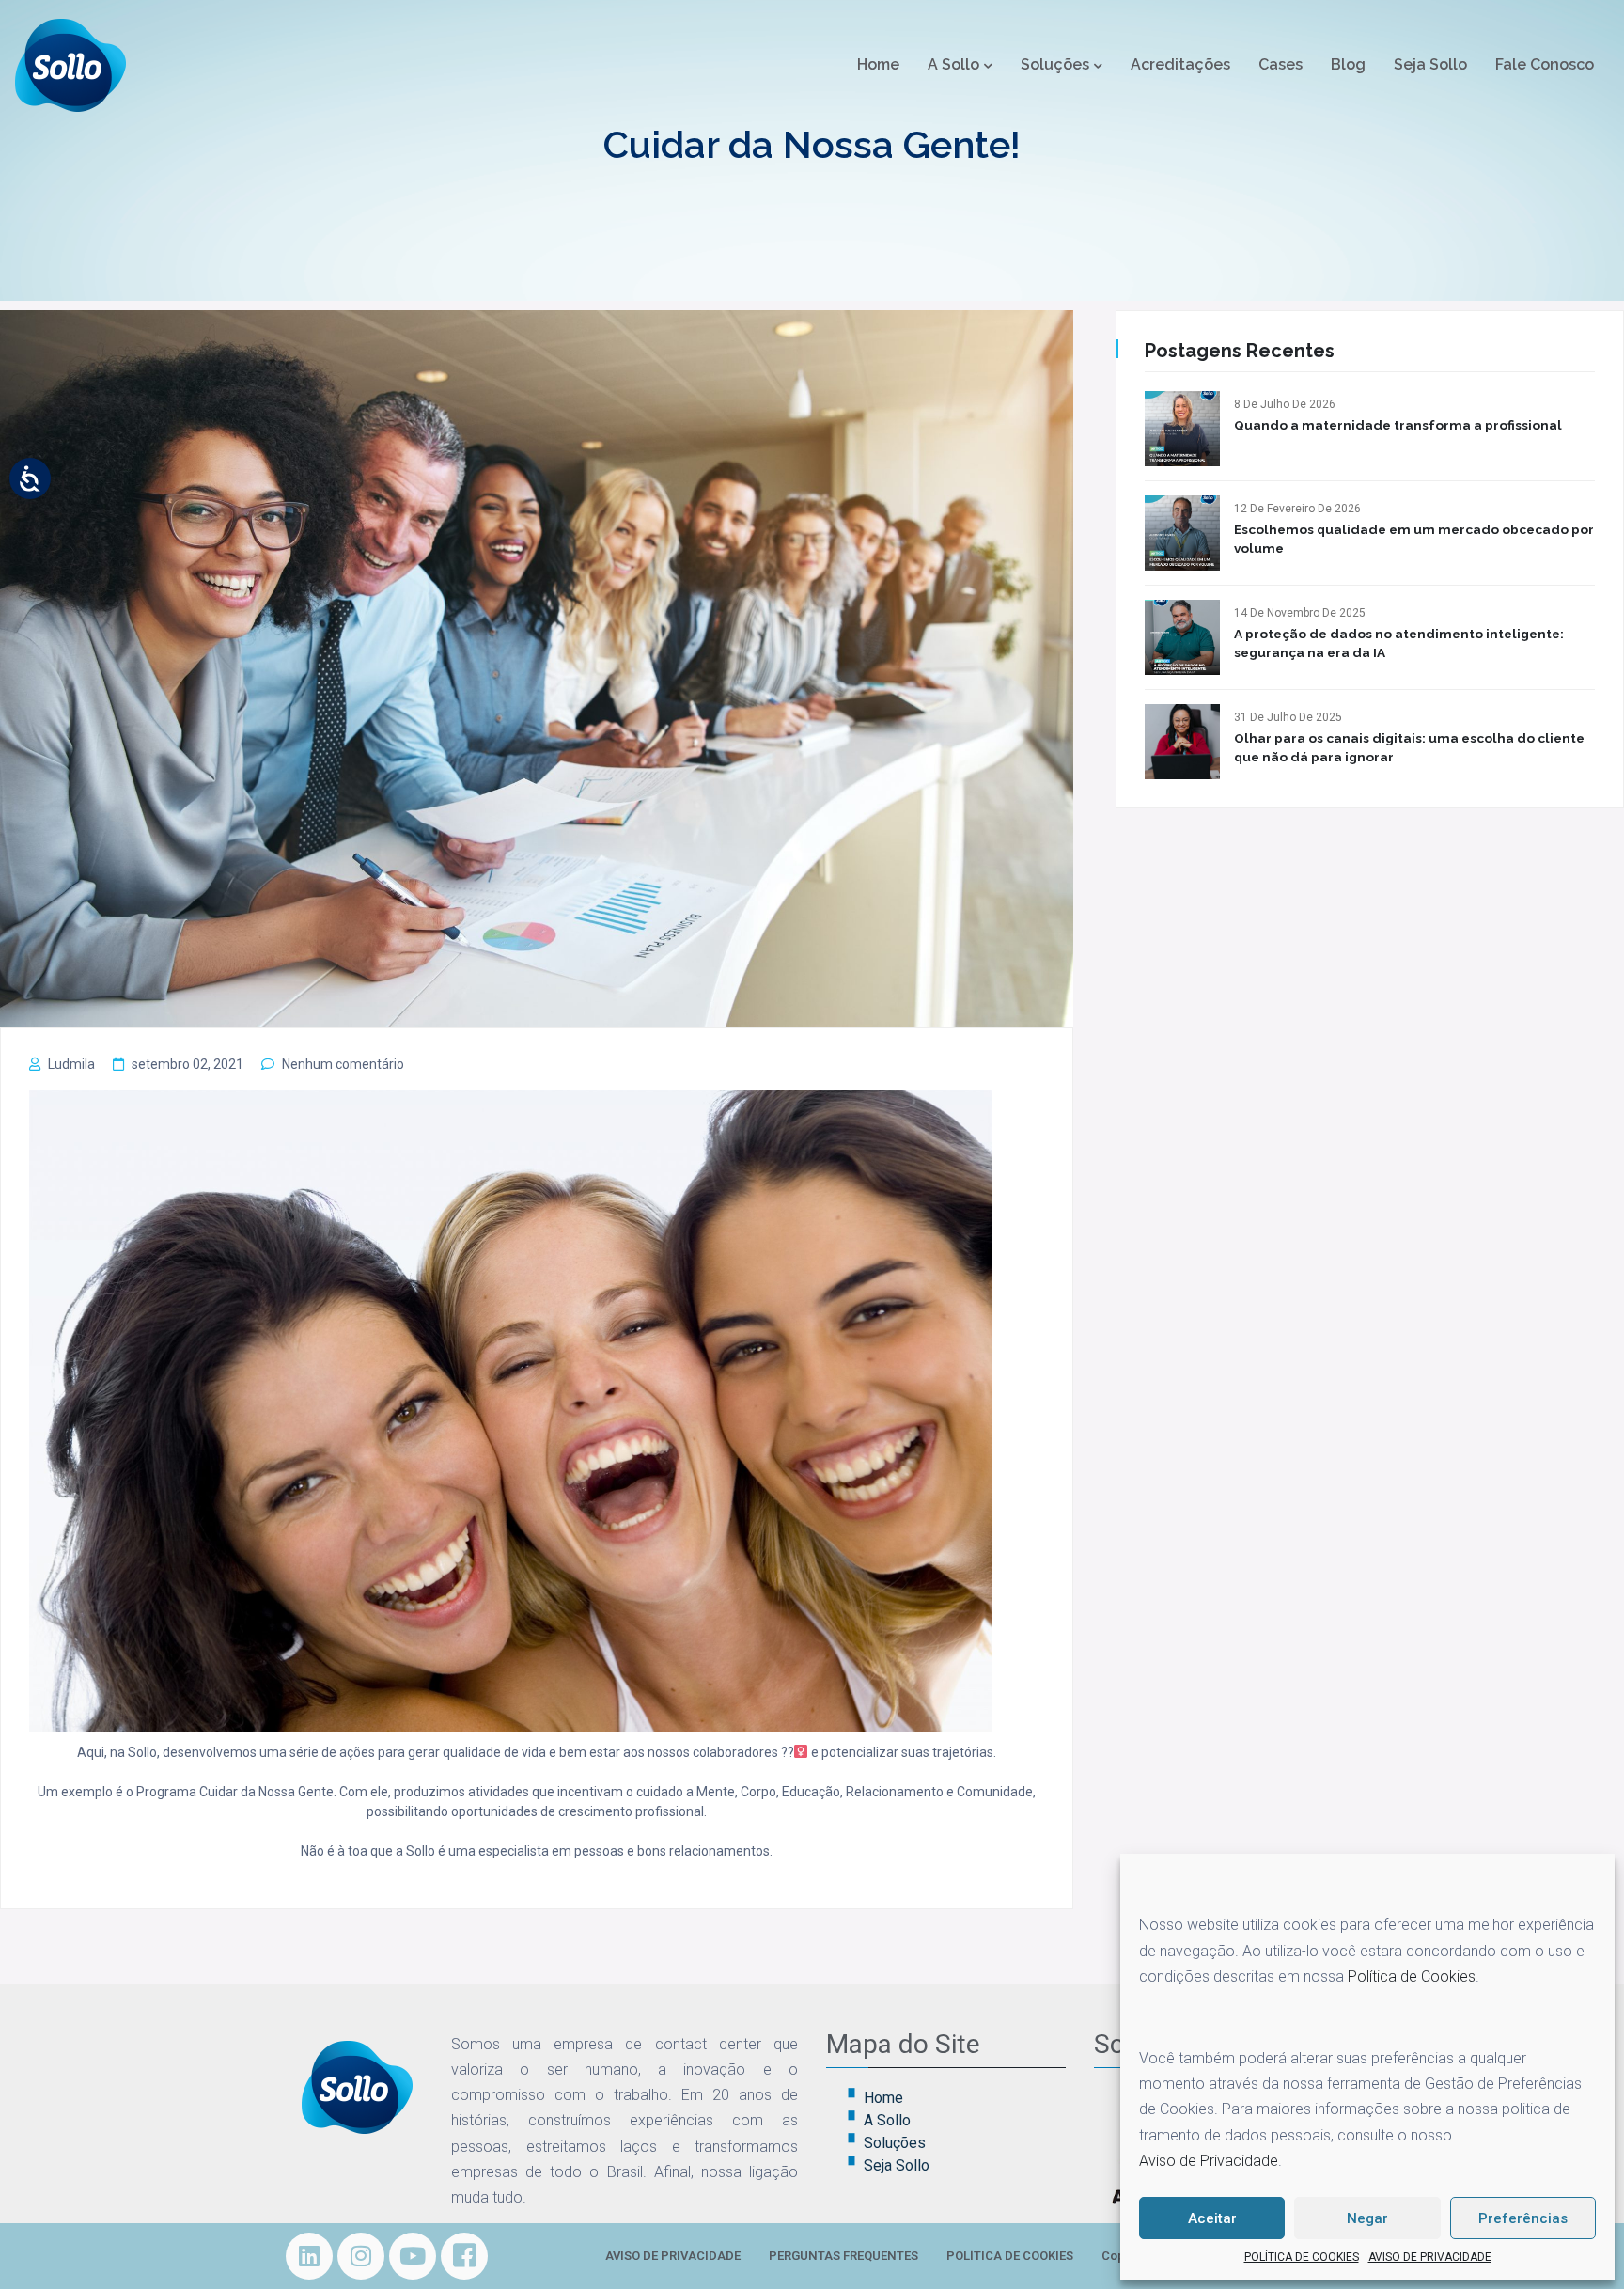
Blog (1348, 64)
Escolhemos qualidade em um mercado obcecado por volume (1414, 539)
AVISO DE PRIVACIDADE (1430, 2257)
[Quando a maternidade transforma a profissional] (1182, 429)
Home (878, 64)
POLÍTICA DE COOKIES (1302, 2257)
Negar (1367, 2218)
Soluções (1055, 64)
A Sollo (953, 64)
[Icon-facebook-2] (464, 2256)
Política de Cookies (1412, 1976)
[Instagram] (361, 2256)
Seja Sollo (1430, 64)
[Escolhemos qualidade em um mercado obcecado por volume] (1182, 533)
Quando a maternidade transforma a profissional (1398, 425)
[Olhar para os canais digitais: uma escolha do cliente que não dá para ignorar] (1182, 742)
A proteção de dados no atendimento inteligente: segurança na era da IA (1399, 643)
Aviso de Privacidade (1209, 2161)
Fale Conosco (1545, 64)
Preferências (1523, 2218)
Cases (1280, 64)
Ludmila (71, 1064)
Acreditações (1180, 64)
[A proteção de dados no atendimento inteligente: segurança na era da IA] (1182, 637)
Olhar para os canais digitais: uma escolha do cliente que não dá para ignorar (1409, 747)
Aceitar (1212, 2218)
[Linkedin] (309, 2256)
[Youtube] (413, 2256)
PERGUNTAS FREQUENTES (843, 2256)
